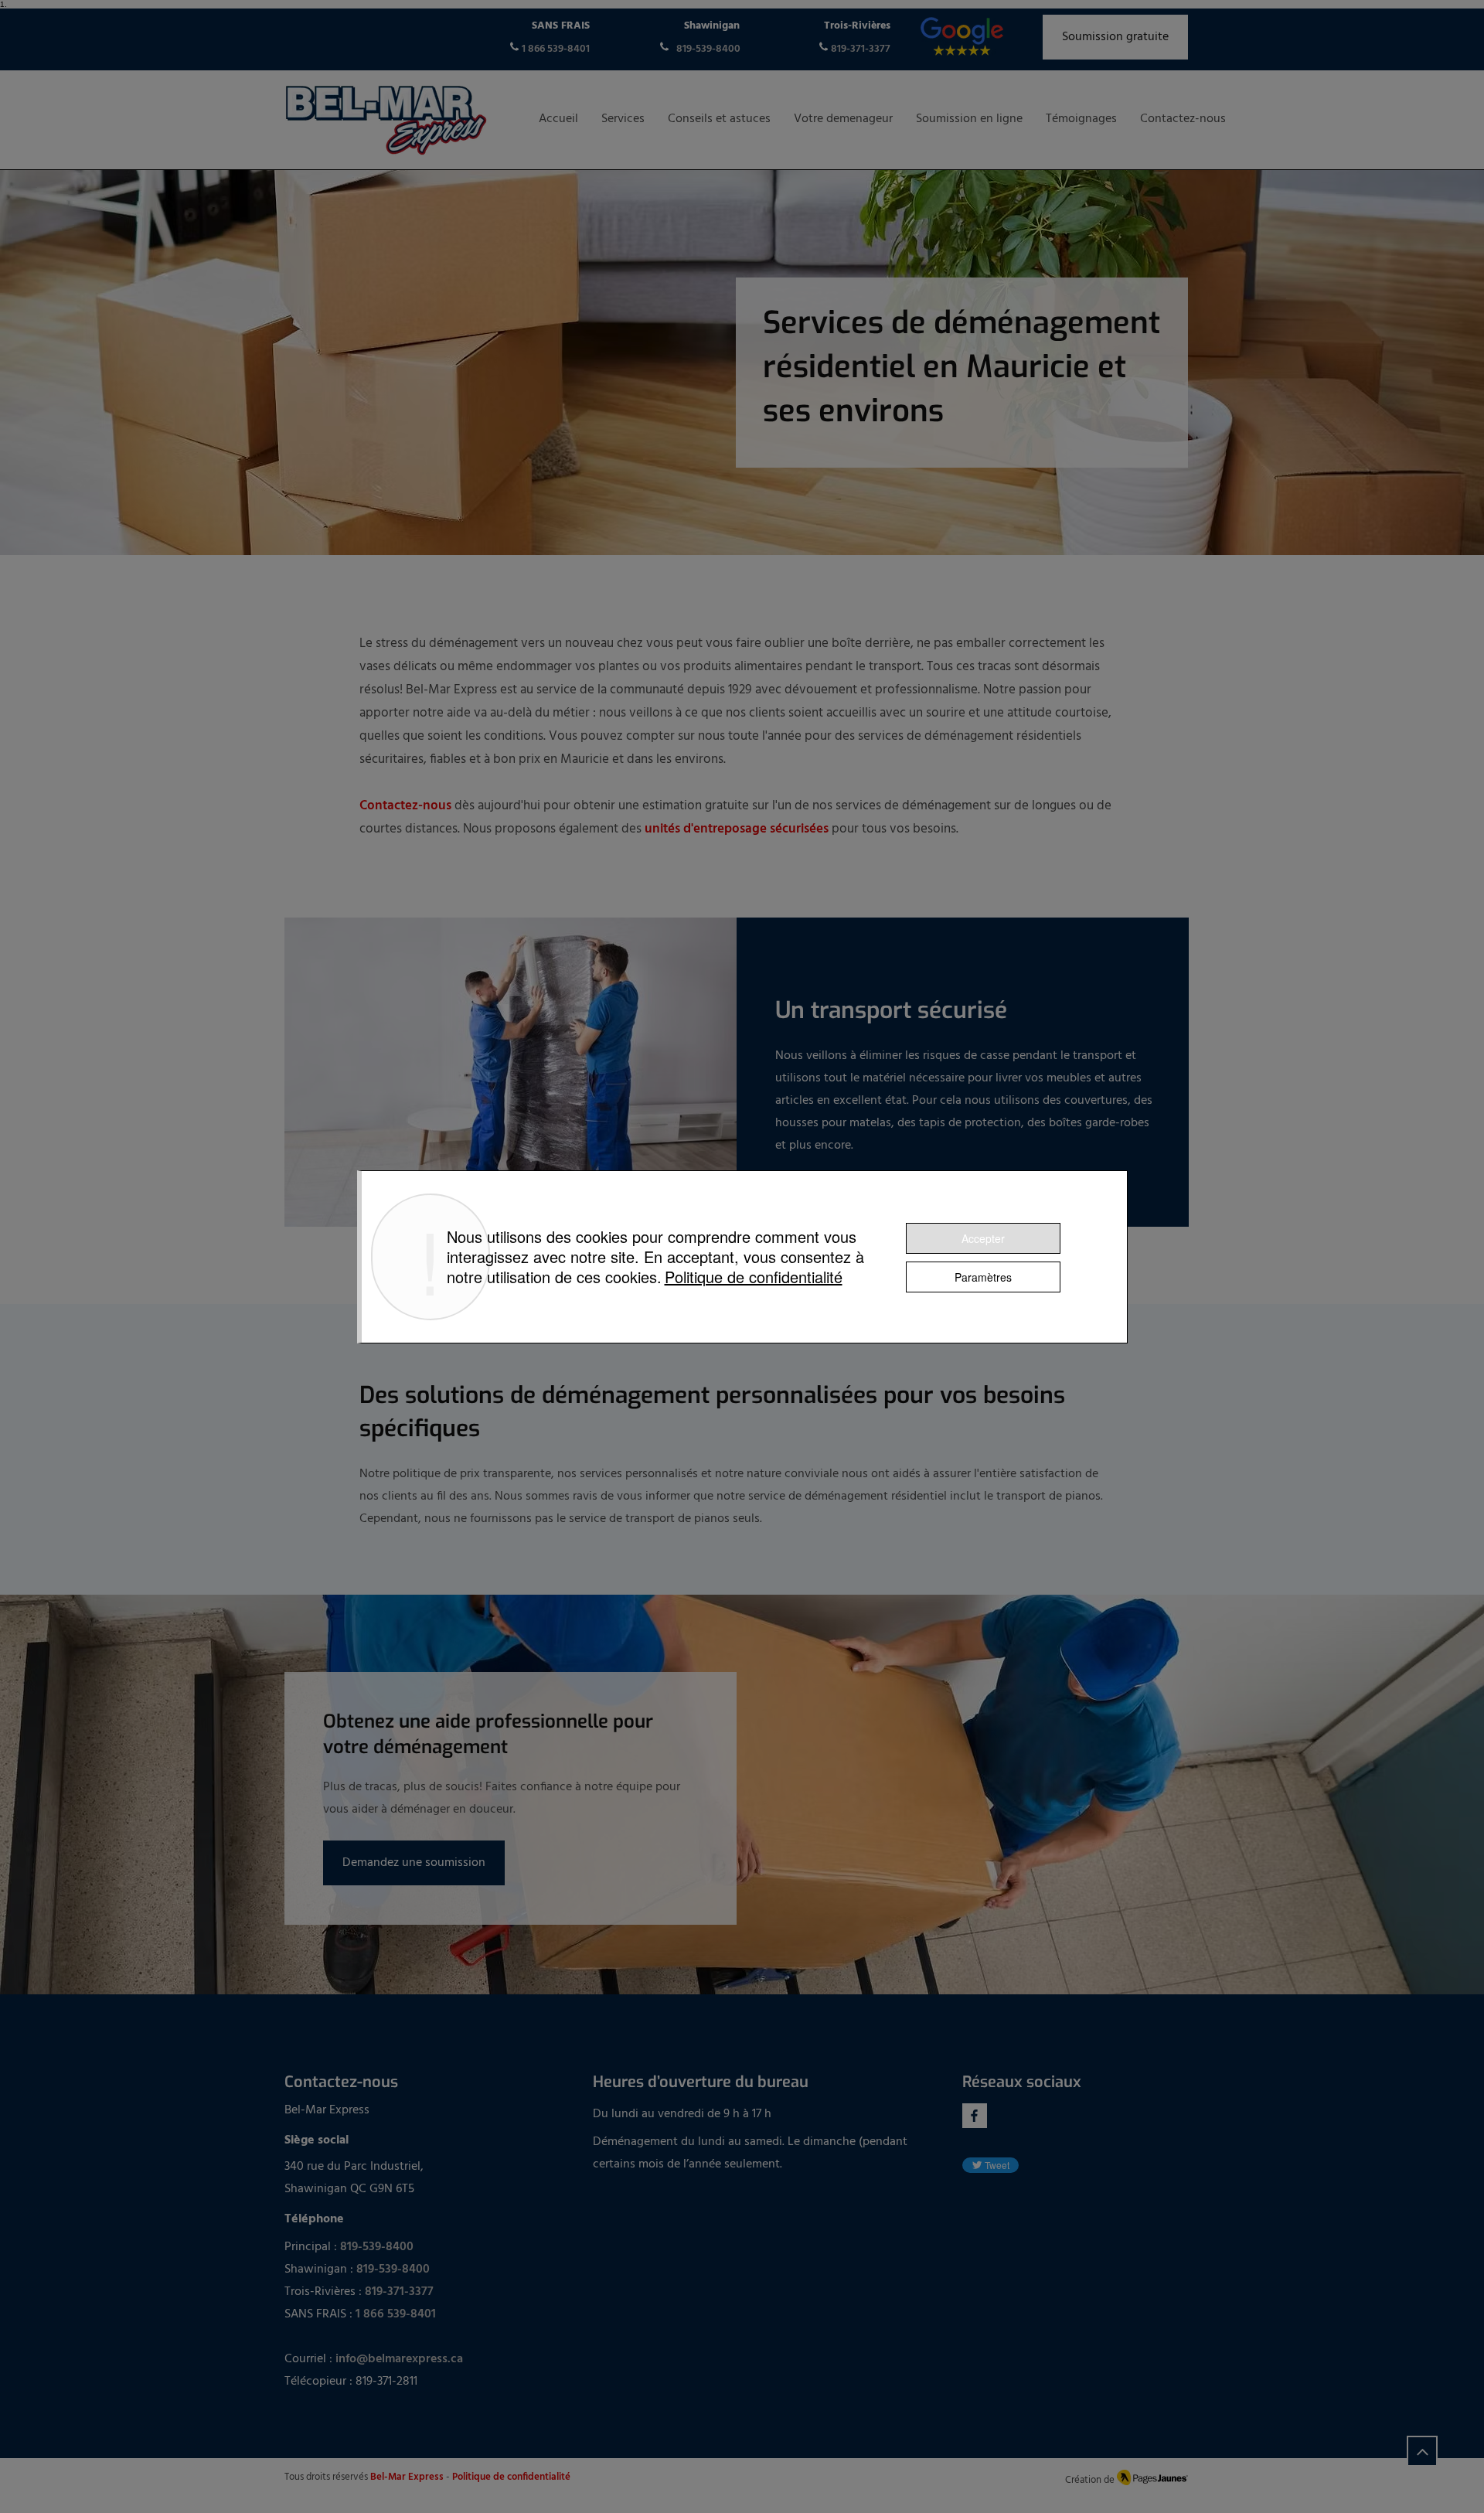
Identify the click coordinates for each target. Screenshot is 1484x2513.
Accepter (983, 1238)
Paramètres (983, 1277)
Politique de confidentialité (754, 1277)
